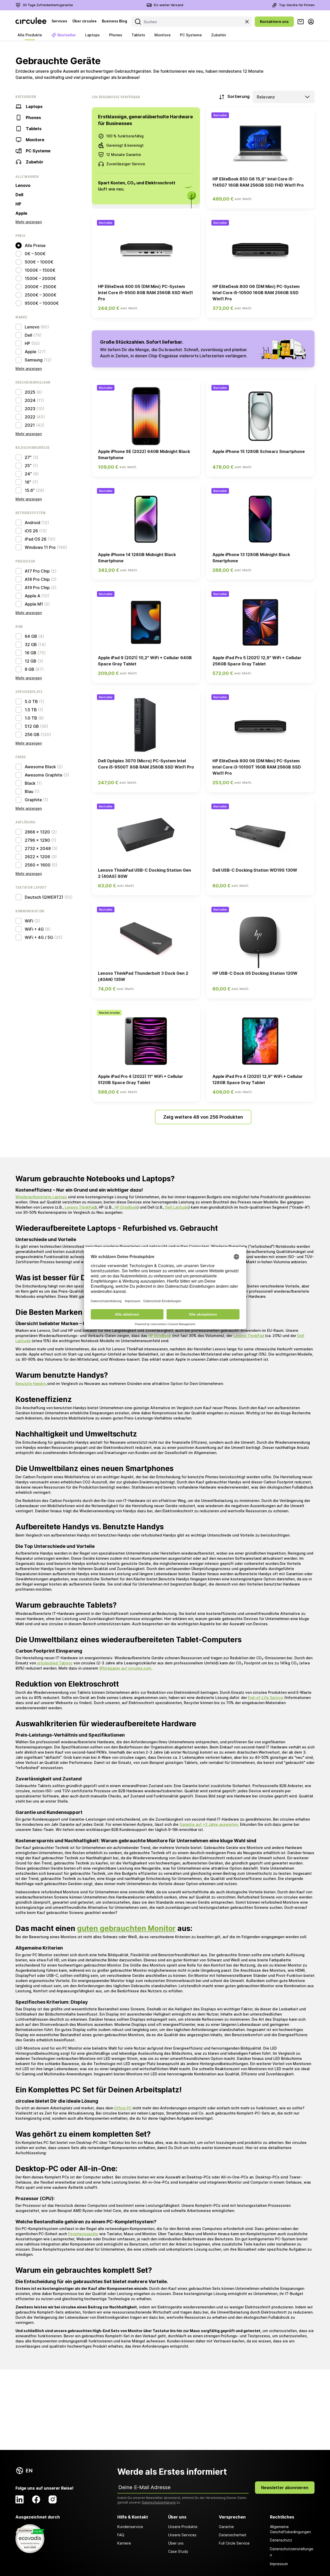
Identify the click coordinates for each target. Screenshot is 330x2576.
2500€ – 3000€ (41, 295)
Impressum (279, 2564)
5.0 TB (31, 701)
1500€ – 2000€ (40, 278)
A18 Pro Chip (37, 579)
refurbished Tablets (55, 1663)
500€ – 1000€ (39, 262)
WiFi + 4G (34, 929)
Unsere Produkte (183, 2527)
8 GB (30, 669)
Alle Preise (35, 245)
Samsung (34, 360)
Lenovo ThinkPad (80, 1207)
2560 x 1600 (38, 865)
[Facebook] (36, 2499)
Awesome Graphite (44, 775)
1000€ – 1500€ (40, 270)
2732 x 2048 (38, 848)
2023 (30, 409)
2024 (30, 400)
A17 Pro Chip (37, 571)
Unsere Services (182, 2535)
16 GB (31, 653)
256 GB (32, 734)
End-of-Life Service (266, 1698)
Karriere (124, 2543)
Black (30, 783)
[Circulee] (31, 22)
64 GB (31, 636)
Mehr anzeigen (29, 222)
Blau (29, 791)
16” (28, 482)
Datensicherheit (233, 2535)
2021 (30, 425)
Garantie (226, 2527)
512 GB (32, 726)
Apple (21, 213)
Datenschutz (281, 2540)
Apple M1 (34, 604)
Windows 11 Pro (40, 547)
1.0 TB (31, 718)
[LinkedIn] (20, 2499)
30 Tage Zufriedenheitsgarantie (48, 5)
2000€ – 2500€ (41, 287)
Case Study (178, 2551)
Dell (19, 195)
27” (28, 457)
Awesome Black (40, 767)
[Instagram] (53, 2499)
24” (28, 474)
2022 (30, 417)
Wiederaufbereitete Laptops (41, 1197)
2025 (30, 392)
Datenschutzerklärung (159, 2502)
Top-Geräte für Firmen (297, 5)
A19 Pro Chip (37, 588)
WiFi (29, 921)
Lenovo (23, 185)
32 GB (31, 645)
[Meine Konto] (311, 22)
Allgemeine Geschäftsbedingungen (290, 2529)
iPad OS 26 (36, 539)
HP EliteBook (126, 1207)
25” (28, 466)
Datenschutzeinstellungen (292, 2552)
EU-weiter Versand (169, 5)
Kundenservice (130, 2527)
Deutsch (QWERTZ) (44, 897)
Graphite (33, 800)
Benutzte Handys (31, 1384)
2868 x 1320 (37, 832)
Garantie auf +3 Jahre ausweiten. (209, 1824)
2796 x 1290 (37, 840)
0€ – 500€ (35, 254)
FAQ (121, 2535)
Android (32, 523)
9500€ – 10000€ (42, 303)
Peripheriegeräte (83, 2234)
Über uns (176, 2543)
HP (18, 204)
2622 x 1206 (37, 857)
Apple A (32, 596)
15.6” (30, 490)
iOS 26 (31, 531)
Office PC (123, 2108)
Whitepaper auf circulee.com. (126, 1668)
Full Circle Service (234, 2543)
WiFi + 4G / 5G (39, 937)
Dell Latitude (177, 1207)
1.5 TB (31, 710)
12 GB (31, 661)
